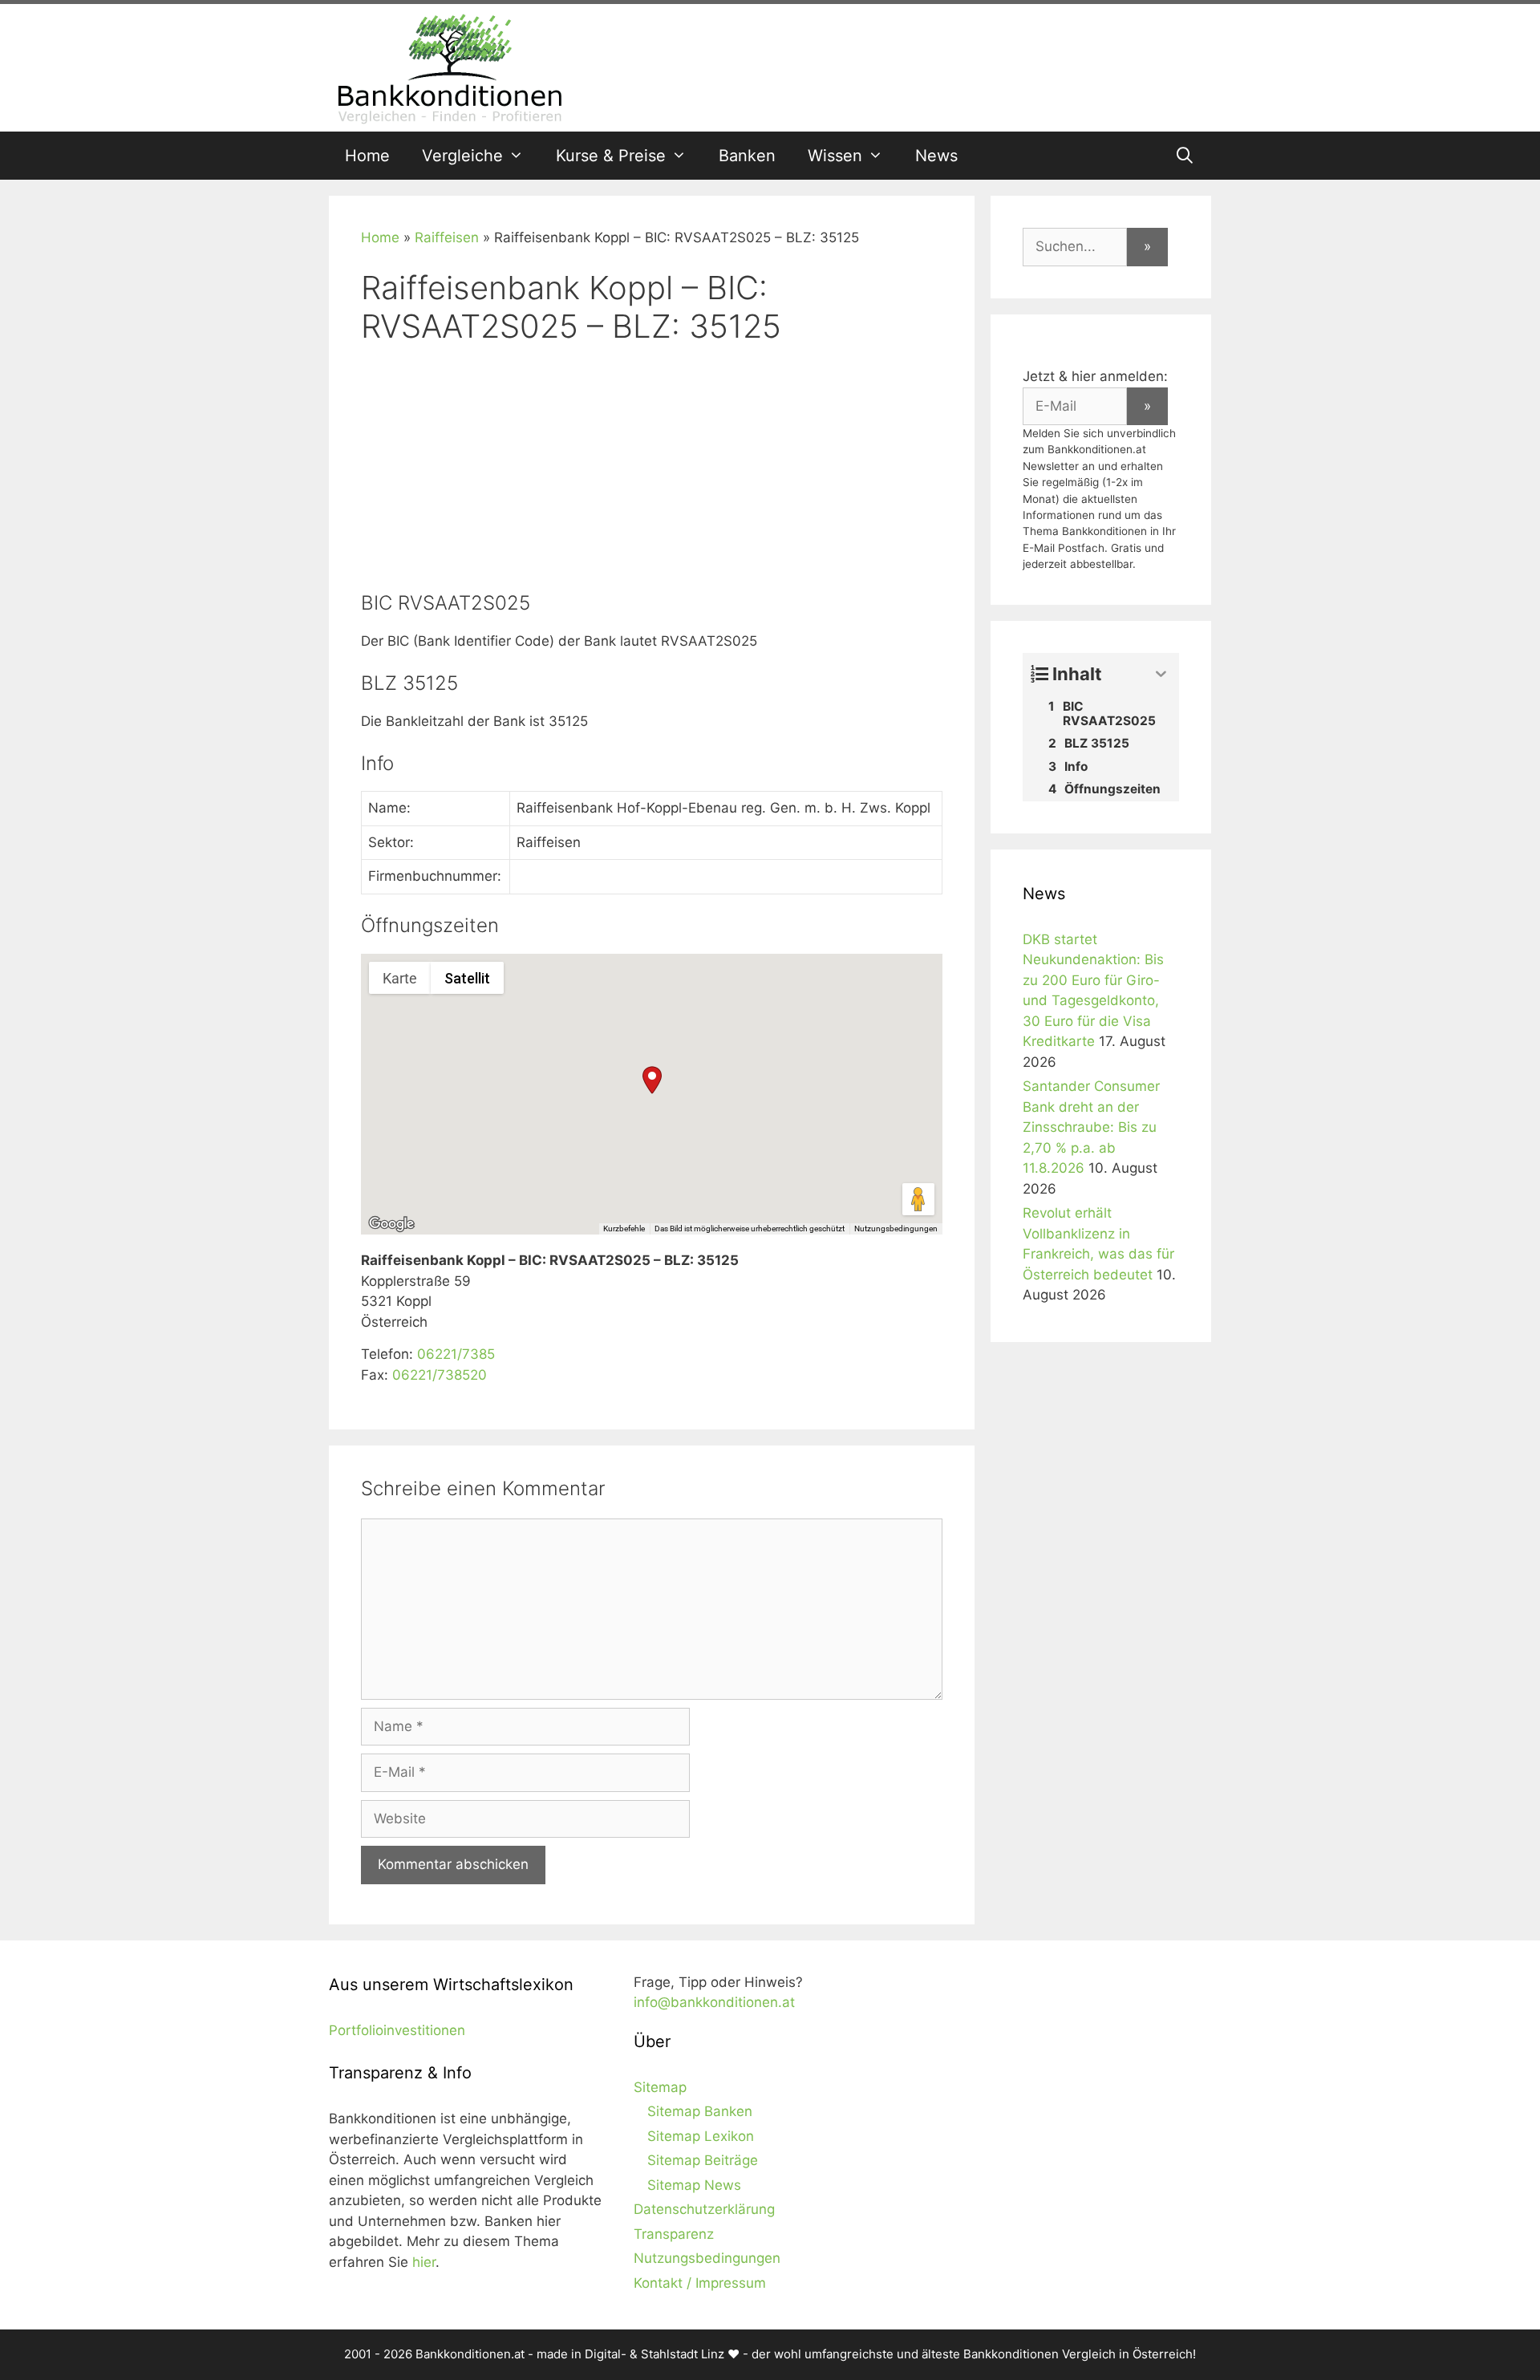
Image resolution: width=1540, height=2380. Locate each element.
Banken (747, 156)
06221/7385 (456, 1354)
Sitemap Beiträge (703, 2160)
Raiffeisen (447, 237)
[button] (652, 1080)
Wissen (835, 156)
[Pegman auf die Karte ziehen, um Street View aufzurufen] (918, 1199)
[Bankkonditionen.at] (449, 67)
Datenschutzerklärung (704, 2209)
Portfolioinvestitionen (397, 2030)
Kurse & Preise (611, 156)
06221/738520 (440, 1375)
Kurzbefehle (624, 1229)
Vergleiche (462, 156)
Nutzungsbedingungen (896, 1229)
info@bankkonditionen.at (714, 2002)
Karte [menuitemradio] (400, 978)
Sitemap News (694, 2185)
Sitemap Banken (700, 2111)
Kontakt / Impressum (700, 2283)
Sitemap (660, 2087)
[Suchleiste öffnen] (1185, 156)
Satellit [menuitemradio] (467, 978)
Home (367, 156)
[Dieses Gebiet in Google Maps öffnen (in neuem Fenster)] (391, 1224)
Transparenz (674, 2234)
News (936, 156)
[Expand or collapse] (1161, 674)
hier (424, 2262)
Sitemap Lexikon (701, 2136)
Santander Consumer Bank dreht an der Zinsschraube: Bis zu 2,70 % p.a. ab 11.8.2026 (1091, 1127)
